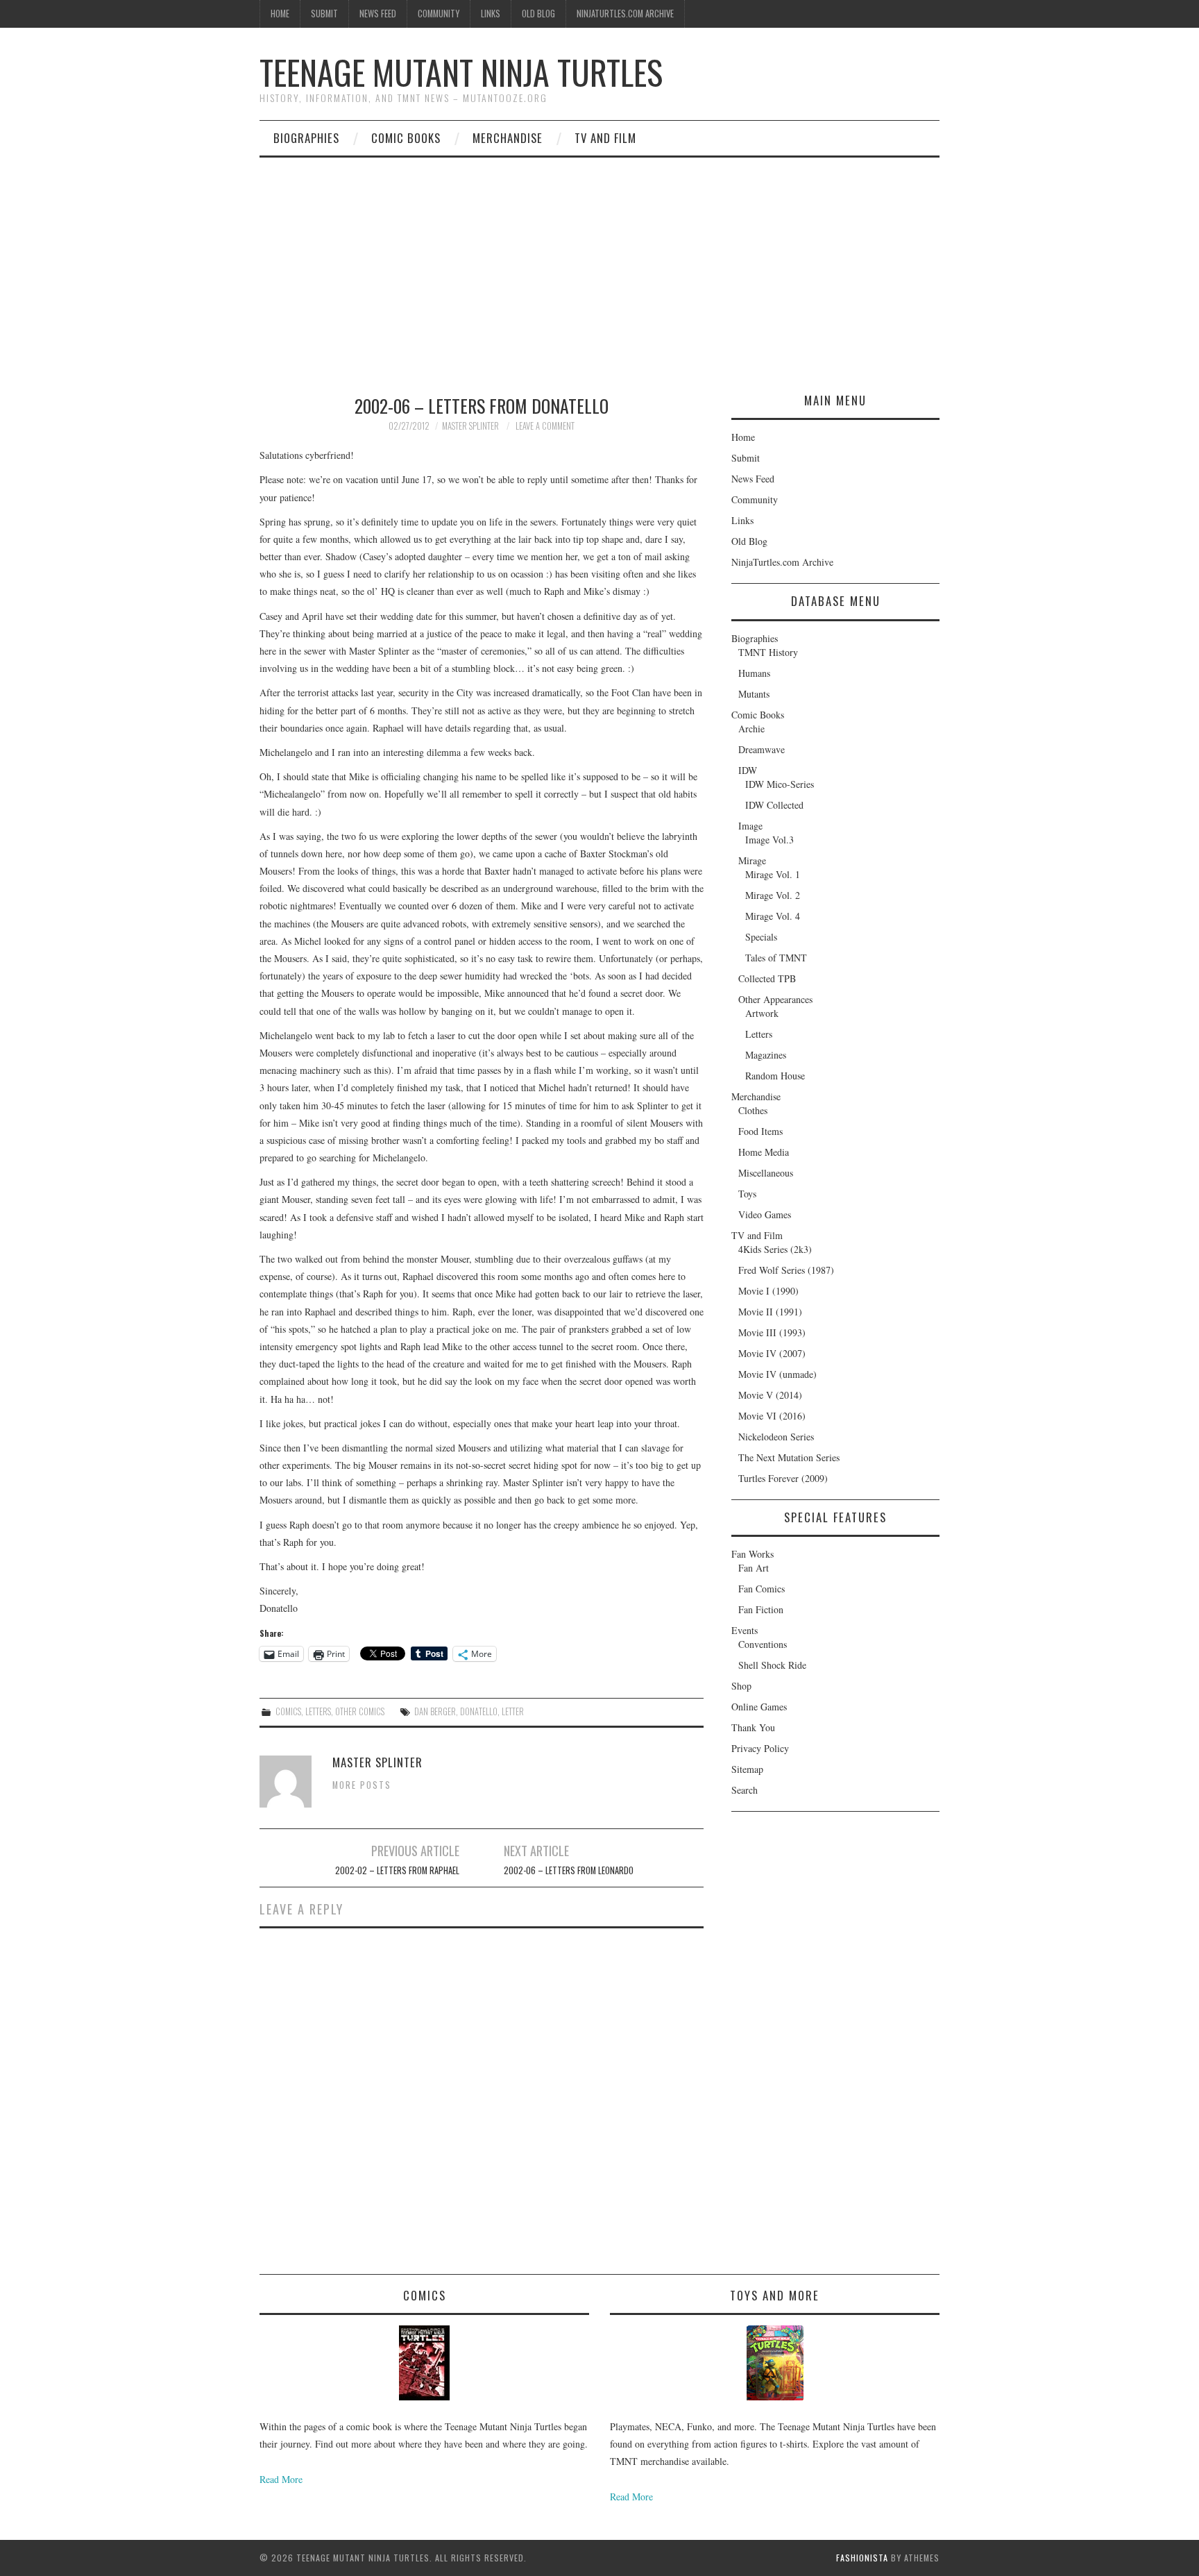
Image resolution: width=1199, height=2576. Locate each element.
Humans (754, 673)
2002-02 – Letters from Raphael (397, 1870)
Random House (775, 1076)
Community (439, 14)
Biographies (306, 138)
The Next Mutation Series (789, 1457)
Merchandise (508, 138)
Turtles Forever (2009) (783, 1478)
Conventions (763, 1644)
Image (750, 826)
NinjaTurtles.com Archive (625, 14)
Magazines (766, 1055)
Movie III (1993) (772, 1332)
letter (513, 1711)
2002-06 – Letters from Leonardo (569, 1870)
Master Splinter (470, 426)
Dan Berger (435, 1711)
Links (491, 14)
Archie (751, 729)
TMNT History (768, 652)
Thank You (753, 1727)
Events (745, 1630)
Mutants (754, 694)
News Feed (378, 14)
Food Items (760, 1131)
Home (280, 14)
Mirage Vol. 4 (773, 916)
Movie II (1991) (770, 1312)
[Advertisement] (599, 262)
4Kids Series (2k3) (775, 1249)
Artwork (762, 1013)
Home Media (764, 1152)
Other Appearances (775, 999)
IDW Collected (774, 805)
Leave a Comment (545, 426)
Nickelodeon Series (776, 1437)
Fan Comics (762, 1589)
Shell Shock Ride (772, 1665)
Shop (741, 1686)
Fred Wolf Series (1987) (786, 1270)
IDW (748, 770)
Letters (318, 1711)
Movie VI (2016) (772, 1416)
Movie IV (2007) (772, 1353)
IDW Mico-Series (780, 784)
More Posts (362, 1785)
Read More (281, 2479)
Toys (747, 1194)
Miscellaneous (766, 1173)
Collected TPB (767, 978)
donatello (479, 1711)
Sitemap (747, 1769)
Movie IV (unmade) (777, 1374)
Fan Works (752, 1554)
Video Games (765, 1214)
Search (745, 1790)
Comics (288, 1711)
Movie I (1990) (768, 1291)
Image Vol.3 (769, 840)
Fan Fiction (761, 1609)
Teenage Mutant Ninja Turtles (461, 72)
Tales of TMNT (776, 958)
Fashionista (862, 2558)
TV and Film (605, 138)
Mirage (752, 860)
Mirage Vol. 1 (773, 874)
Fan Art (754, 1568)
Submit (324, 14)
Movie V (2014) (770, 1395)
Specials (761, 937)
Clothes (753, 1110)
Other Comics (360, 1711)
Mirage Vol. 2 (773, 895)
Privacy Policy (760, 1748)
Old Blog (538, 14)
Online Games (759, 1707)
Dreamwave (762, 749)
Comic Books (406, 138)
